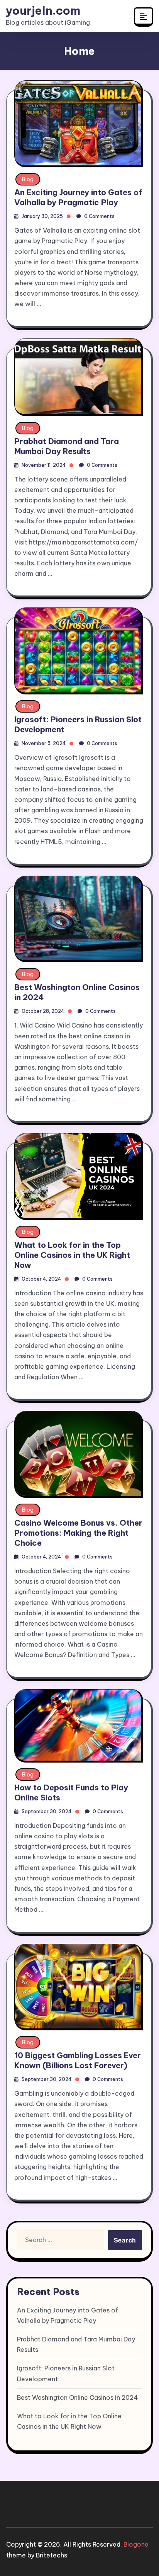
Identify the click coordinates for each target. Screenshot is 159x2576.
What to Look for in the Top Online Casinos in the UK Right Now (72, 1255)
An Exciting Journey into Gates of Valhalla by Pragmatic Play (78, 197)
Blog (28, 179)
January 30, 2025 (42, 216)
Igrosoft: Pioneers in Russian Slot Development (66, 2373)
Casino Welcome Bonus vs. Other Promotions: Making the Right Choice (78, 1533)
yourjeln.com (43, 11)
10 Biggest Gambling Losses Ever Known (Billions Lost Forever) (78, 2060)
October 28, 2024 (43, 1011)
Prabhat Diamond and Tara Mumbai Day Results (67, 446)
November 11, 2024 (44, 465)
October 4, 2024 (41, 1279)
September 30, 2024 (47, 1811)
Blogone (136, 2544)
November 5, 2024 (44, 743)
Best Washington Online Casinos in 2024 (78, 2397)
